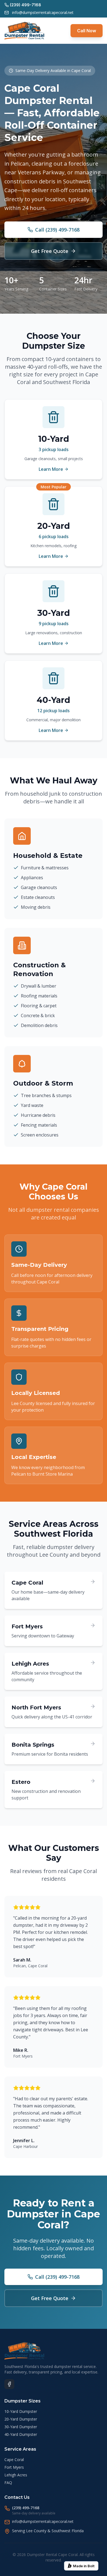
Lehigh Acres (16, 2475)
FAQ (8, 2483)
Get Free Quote (50, 251)
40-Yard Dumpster (21, 2434)
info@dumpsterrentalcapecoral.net (43, 12)
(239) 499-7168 (26, 2508)
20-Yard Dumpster (21, 2419)
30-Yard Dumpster (21, 2427)
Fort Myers (14, 2467)
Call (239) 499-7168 (57, 230)
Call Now (87, 31)
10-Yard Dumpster (21, 2411)
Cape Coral (14, 2460)
